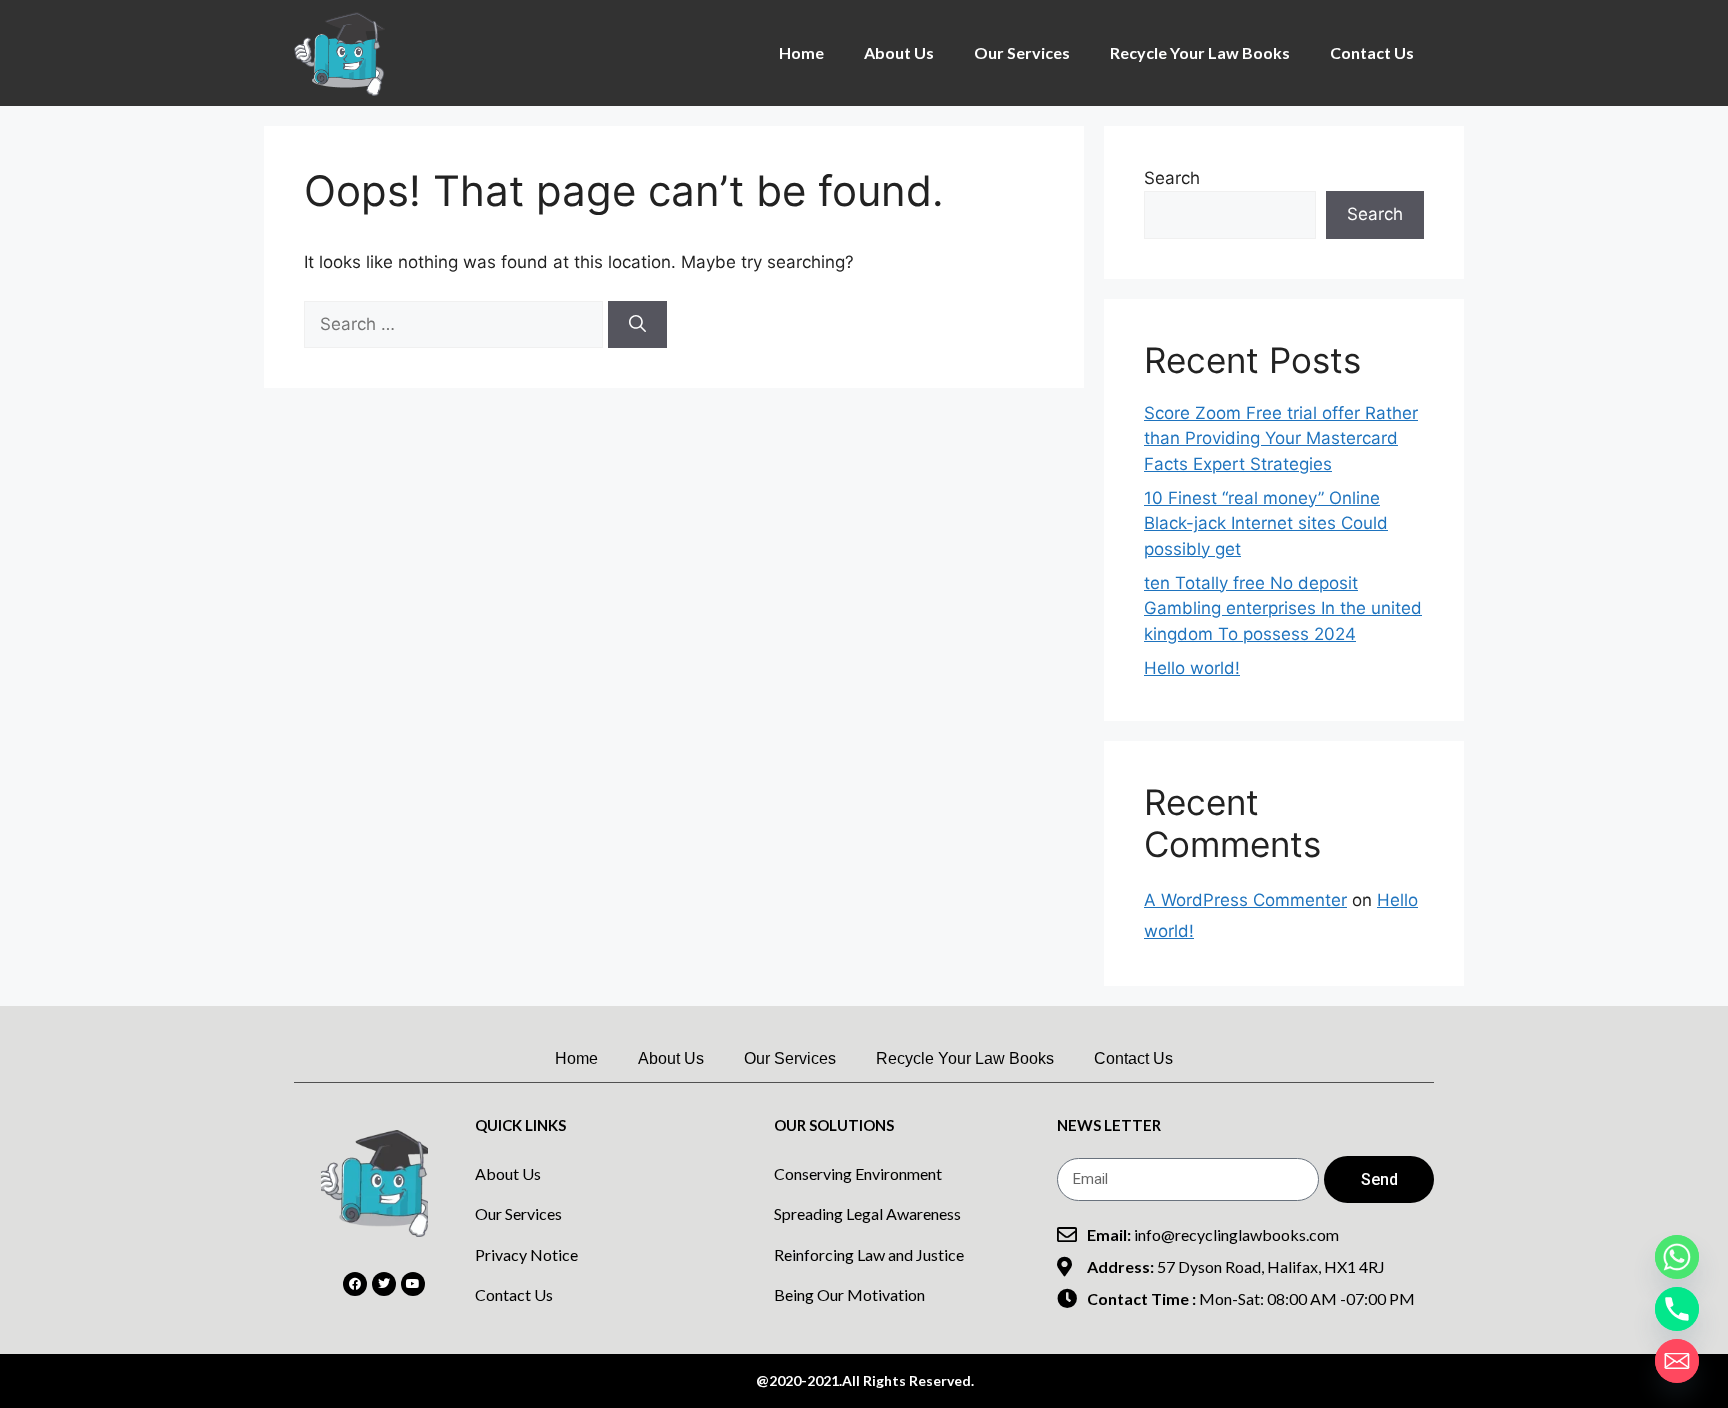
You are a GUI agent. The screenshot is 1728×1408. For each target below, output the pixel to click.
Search (1172, 178)
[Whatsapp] (1677, 1257)
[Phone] (1677, 1309)
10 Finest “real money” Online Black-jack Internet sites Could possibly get (1266, 523)
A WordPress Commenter (1245, 900)
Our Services (1022, 52)
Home (801, 52)
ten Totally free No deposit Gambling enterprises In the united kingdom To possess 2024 (1283, 608)
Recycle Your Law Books (1200, 52)
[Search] (637, 325)
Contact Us (1372, 52)
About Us (899, 52)
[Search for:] (456, 324)
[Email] (1677, 1361)
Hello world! (1192, 668)
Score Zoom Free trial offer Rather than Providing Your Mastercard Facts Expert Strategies (1281, 438)
